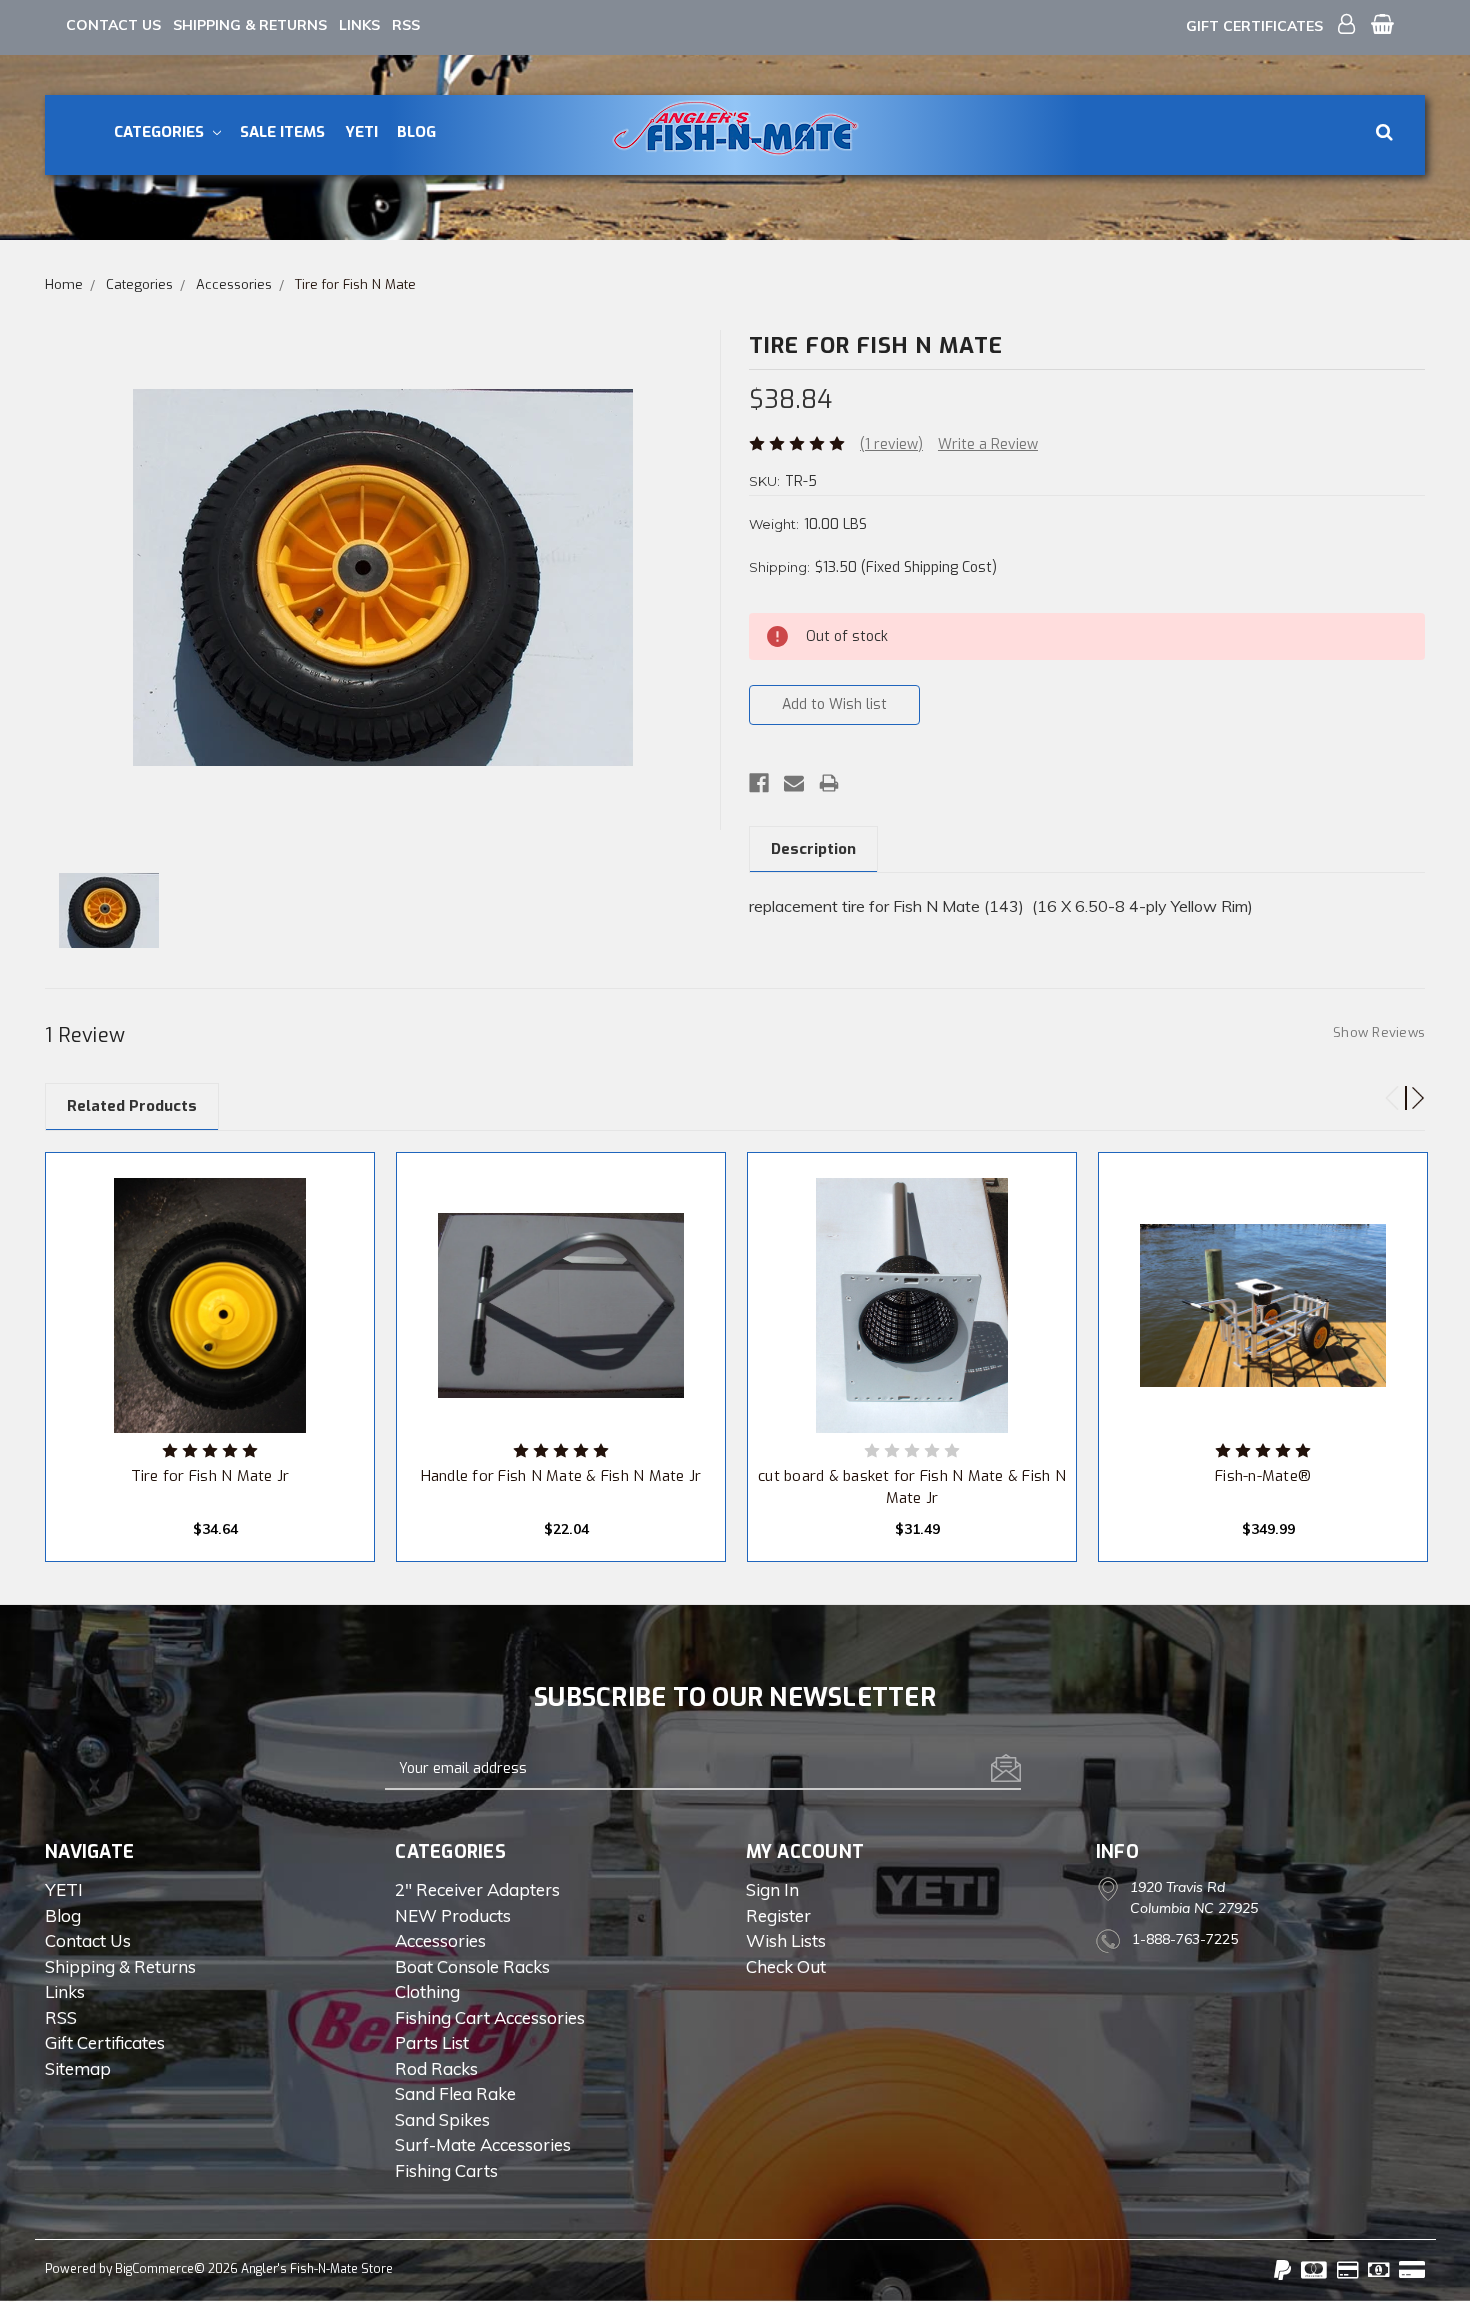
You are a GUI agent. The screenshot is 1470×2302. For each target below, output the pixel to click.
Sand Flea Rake (455, 2093)
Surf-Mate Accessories (483, 2144)
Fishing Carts (446, 2170)
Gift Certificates (1254, 26)
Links (359, 25)
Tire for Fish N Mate (355, 284)
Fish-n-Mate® (1263, 1476)
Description (813, 849)
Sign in (772, 1889)
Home (64, 284)
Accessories (234, 284)
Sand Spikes (442, 2119)
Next (1409, 1090)
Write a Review (988, 444)
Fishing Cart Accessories (490, 2017)
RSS (406, 25)
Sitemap (78, 2068)
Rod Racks (436, 2068)
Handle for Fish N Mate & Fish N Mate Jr (561, 1476)
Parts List (432, 2042)
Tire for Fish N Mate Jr (210, 1476)
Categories (161, 132)
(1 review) (891, 444)
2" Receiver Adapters (477, 1889)
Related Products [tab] (132, 1106)
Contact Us (113, 25)
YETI (361, 132)
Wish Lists (786, 1940)
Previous (1384, 1090)
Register (778, 1915)
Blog (416, 132)
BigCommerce (154, 2269)
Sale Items (282, 132)
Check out (786, 1966)
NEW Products (453, 1915)
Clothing (427, 1991)
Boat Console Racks (472, 1966)
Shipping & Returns (250, 25)
